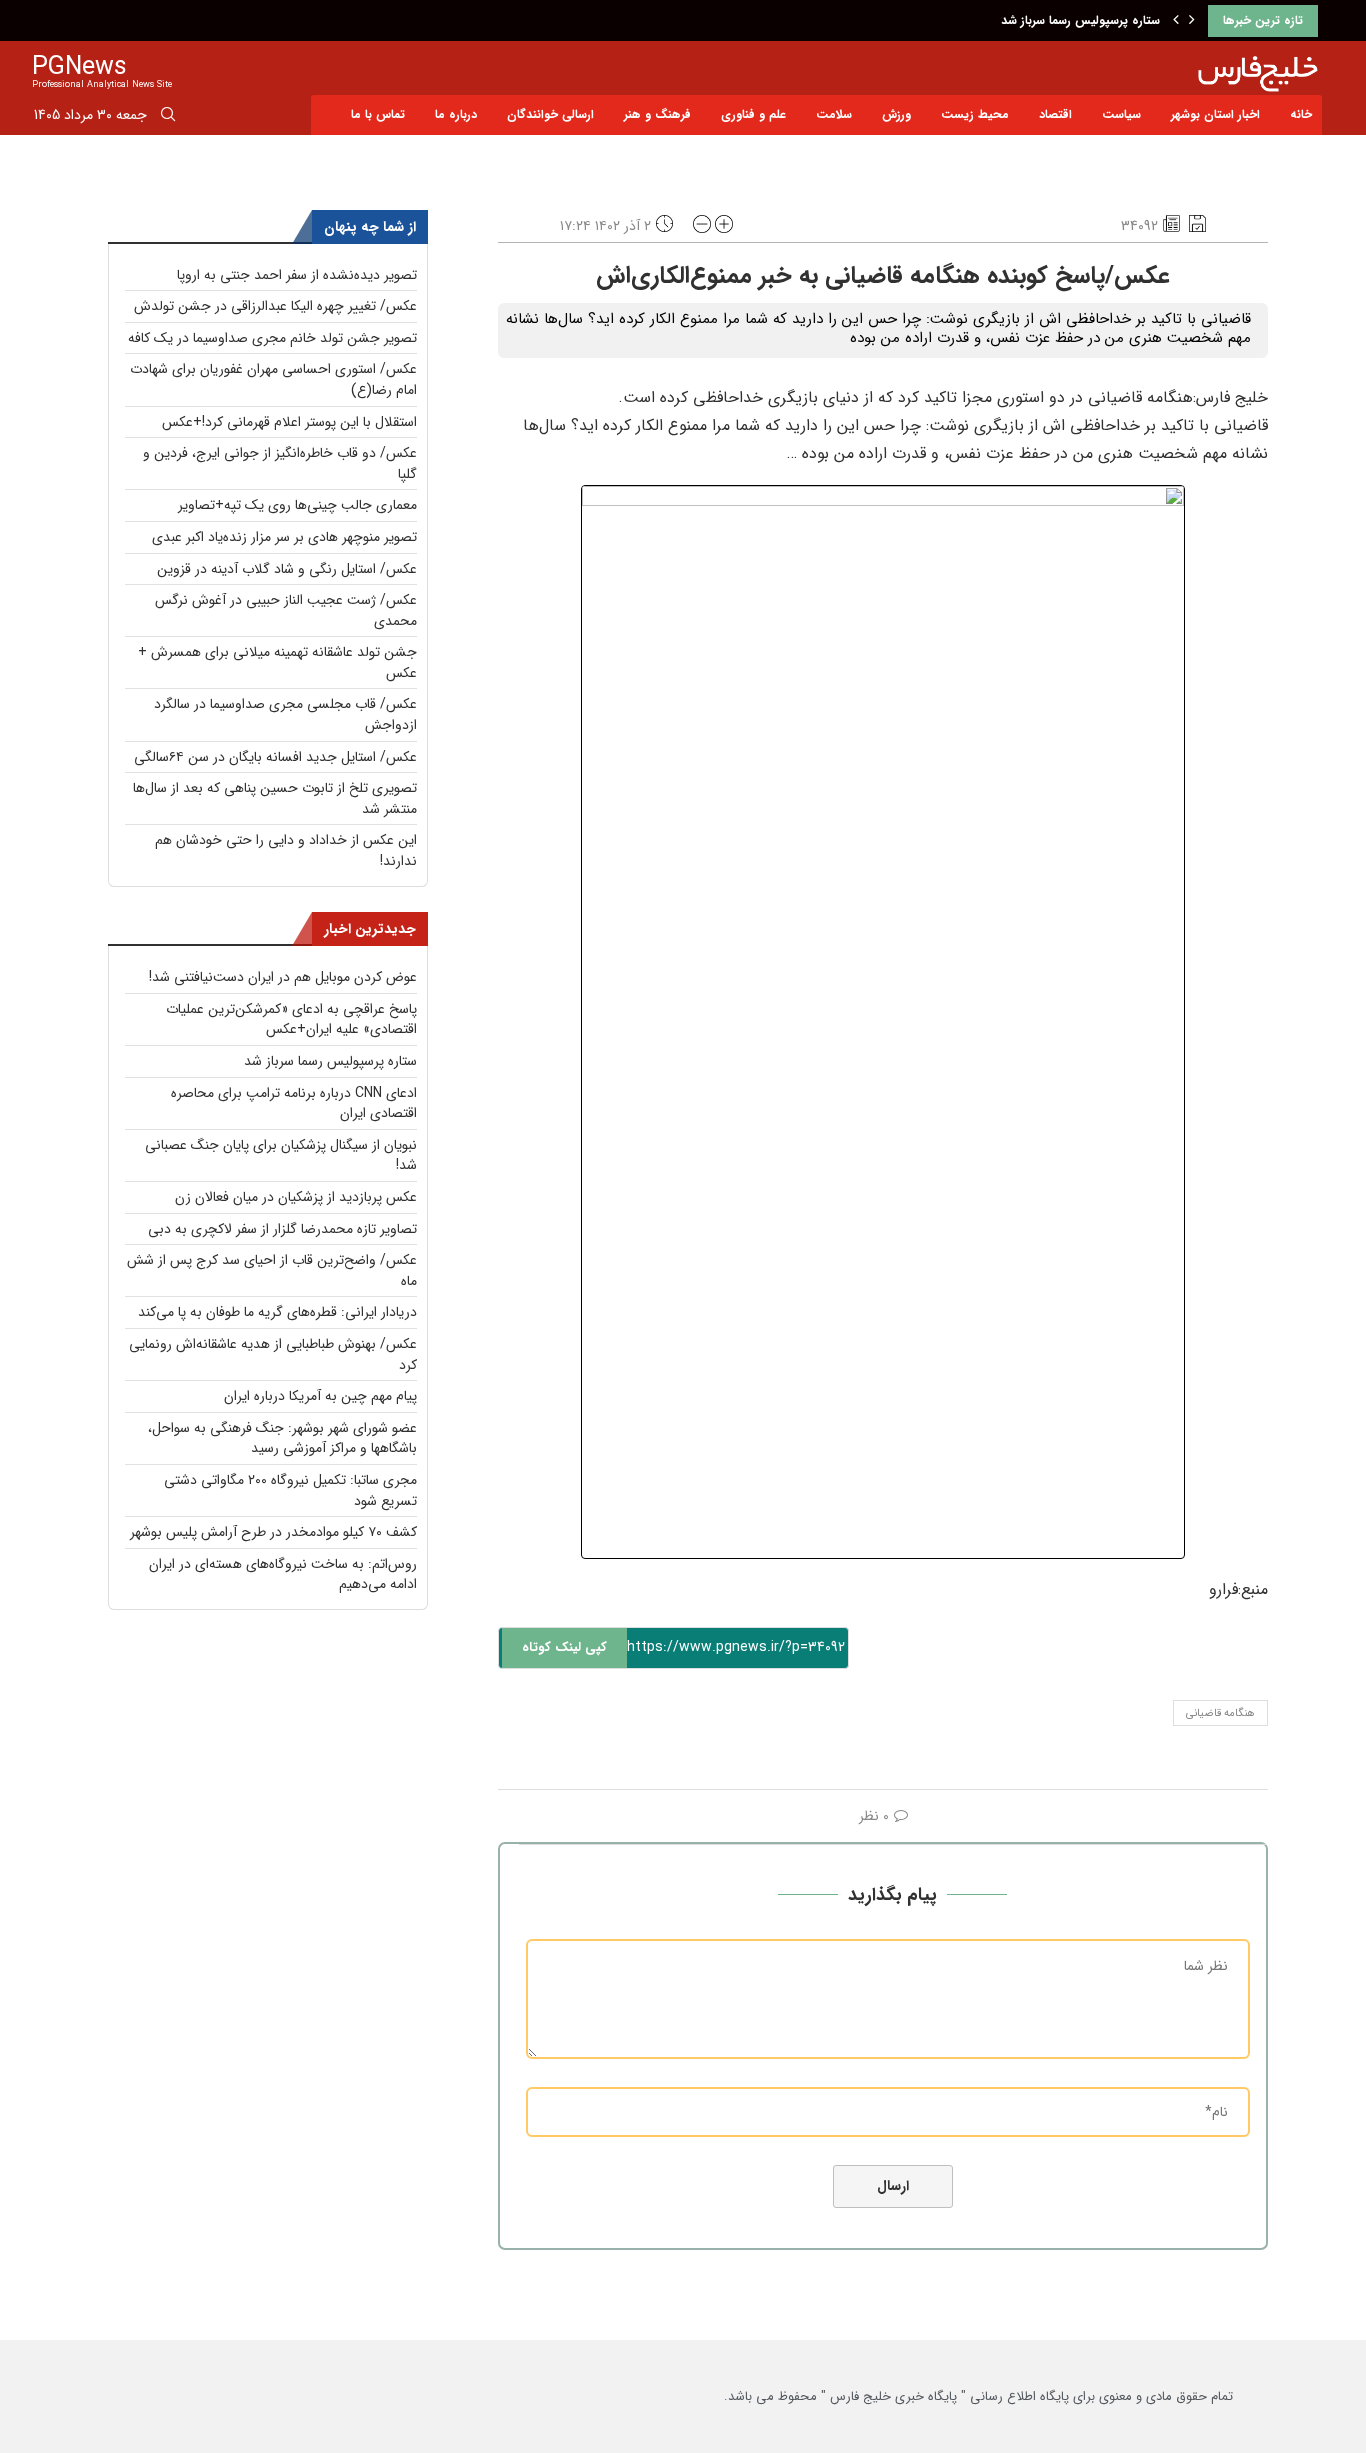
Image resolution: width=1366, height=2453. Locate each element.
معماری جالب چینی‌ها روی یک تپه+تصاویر (297, 505)
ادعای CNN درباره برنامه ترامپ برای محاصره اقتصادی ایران (294, 1103)
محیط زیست (975, 114)
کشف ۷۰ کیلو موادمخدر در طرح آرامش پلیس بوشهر (273, 1532)
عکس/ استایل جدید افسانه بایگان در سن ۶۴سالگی (275, 757)
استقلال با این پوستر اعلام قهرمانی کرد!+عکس (289, 422)
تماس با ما (378, 114)
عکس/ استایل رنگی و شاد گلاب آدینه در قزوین (287, 569)
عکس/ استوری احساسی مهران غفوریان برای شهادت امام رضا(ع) (273, 379)
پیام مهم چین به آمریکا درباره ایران (320, 1396)
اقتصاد (1055, 114)
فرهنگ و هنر (657, 114)
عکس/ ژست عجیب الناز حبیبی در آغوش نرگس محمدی (286, 610)
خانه (1301, 114)
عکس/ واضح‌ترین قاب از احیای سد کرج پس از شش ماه (272, 1270)
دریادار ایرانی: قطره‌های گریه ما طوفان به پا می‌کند (277, 1312)
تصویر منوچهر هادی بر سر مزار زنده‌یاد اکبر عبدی (284, 537)
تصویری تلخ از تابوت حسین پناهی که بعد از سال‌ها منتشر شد (275, 798)
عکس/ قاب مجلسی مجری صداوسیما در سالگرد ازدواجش (285, 714)
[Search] (168, 118)
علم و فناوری (753, 114)
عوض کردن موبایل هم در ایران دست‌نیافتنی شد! (283, 977)
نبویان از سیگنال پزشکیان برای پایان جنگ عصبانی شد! (281, 1155)
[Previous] (1176, 21)
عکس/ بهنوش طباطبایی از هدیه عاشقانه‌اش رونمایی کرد (273, 1354)
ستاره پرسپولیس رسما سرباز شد (1080, 20)
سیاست (1121, 114)
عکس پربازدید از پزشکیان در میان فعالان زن (296, 1197)
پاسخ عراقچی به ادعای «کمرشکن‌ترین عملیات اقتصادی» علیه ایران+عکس (291, 1019)
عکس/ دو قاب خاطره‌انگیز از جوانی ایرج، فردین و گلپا (280, 463)
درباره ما (456, 114)
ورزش (896, 114)
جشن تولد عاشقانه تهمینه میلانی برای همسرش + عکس (277, 662)
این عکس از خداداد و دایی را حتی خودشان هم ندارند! (286, 850)
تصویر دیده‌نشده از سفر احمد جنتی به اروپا (297, 275)
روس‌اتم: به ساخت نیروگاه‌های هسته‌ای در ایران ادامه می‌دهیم (283, 1574)
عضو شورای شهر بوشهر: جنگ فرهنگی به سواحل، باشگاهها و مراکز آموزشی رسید (282, 1438)
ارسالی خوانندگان (550, 114)
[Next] (1192, 21)
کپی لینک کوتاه (564, 1647)
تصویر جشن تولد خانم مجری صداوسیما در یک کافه (272, 338)
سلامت (834, 114)
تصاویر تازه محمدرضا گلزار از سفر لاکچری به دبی (282, 1229)
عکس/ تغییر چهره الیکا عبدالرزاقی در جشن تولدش (275, 306)
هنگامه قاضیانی (1220, 1713)
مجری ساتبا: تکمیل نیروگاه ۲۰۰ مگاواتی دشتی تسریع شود (290, 1490)
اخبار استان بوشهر (1215, 114)
